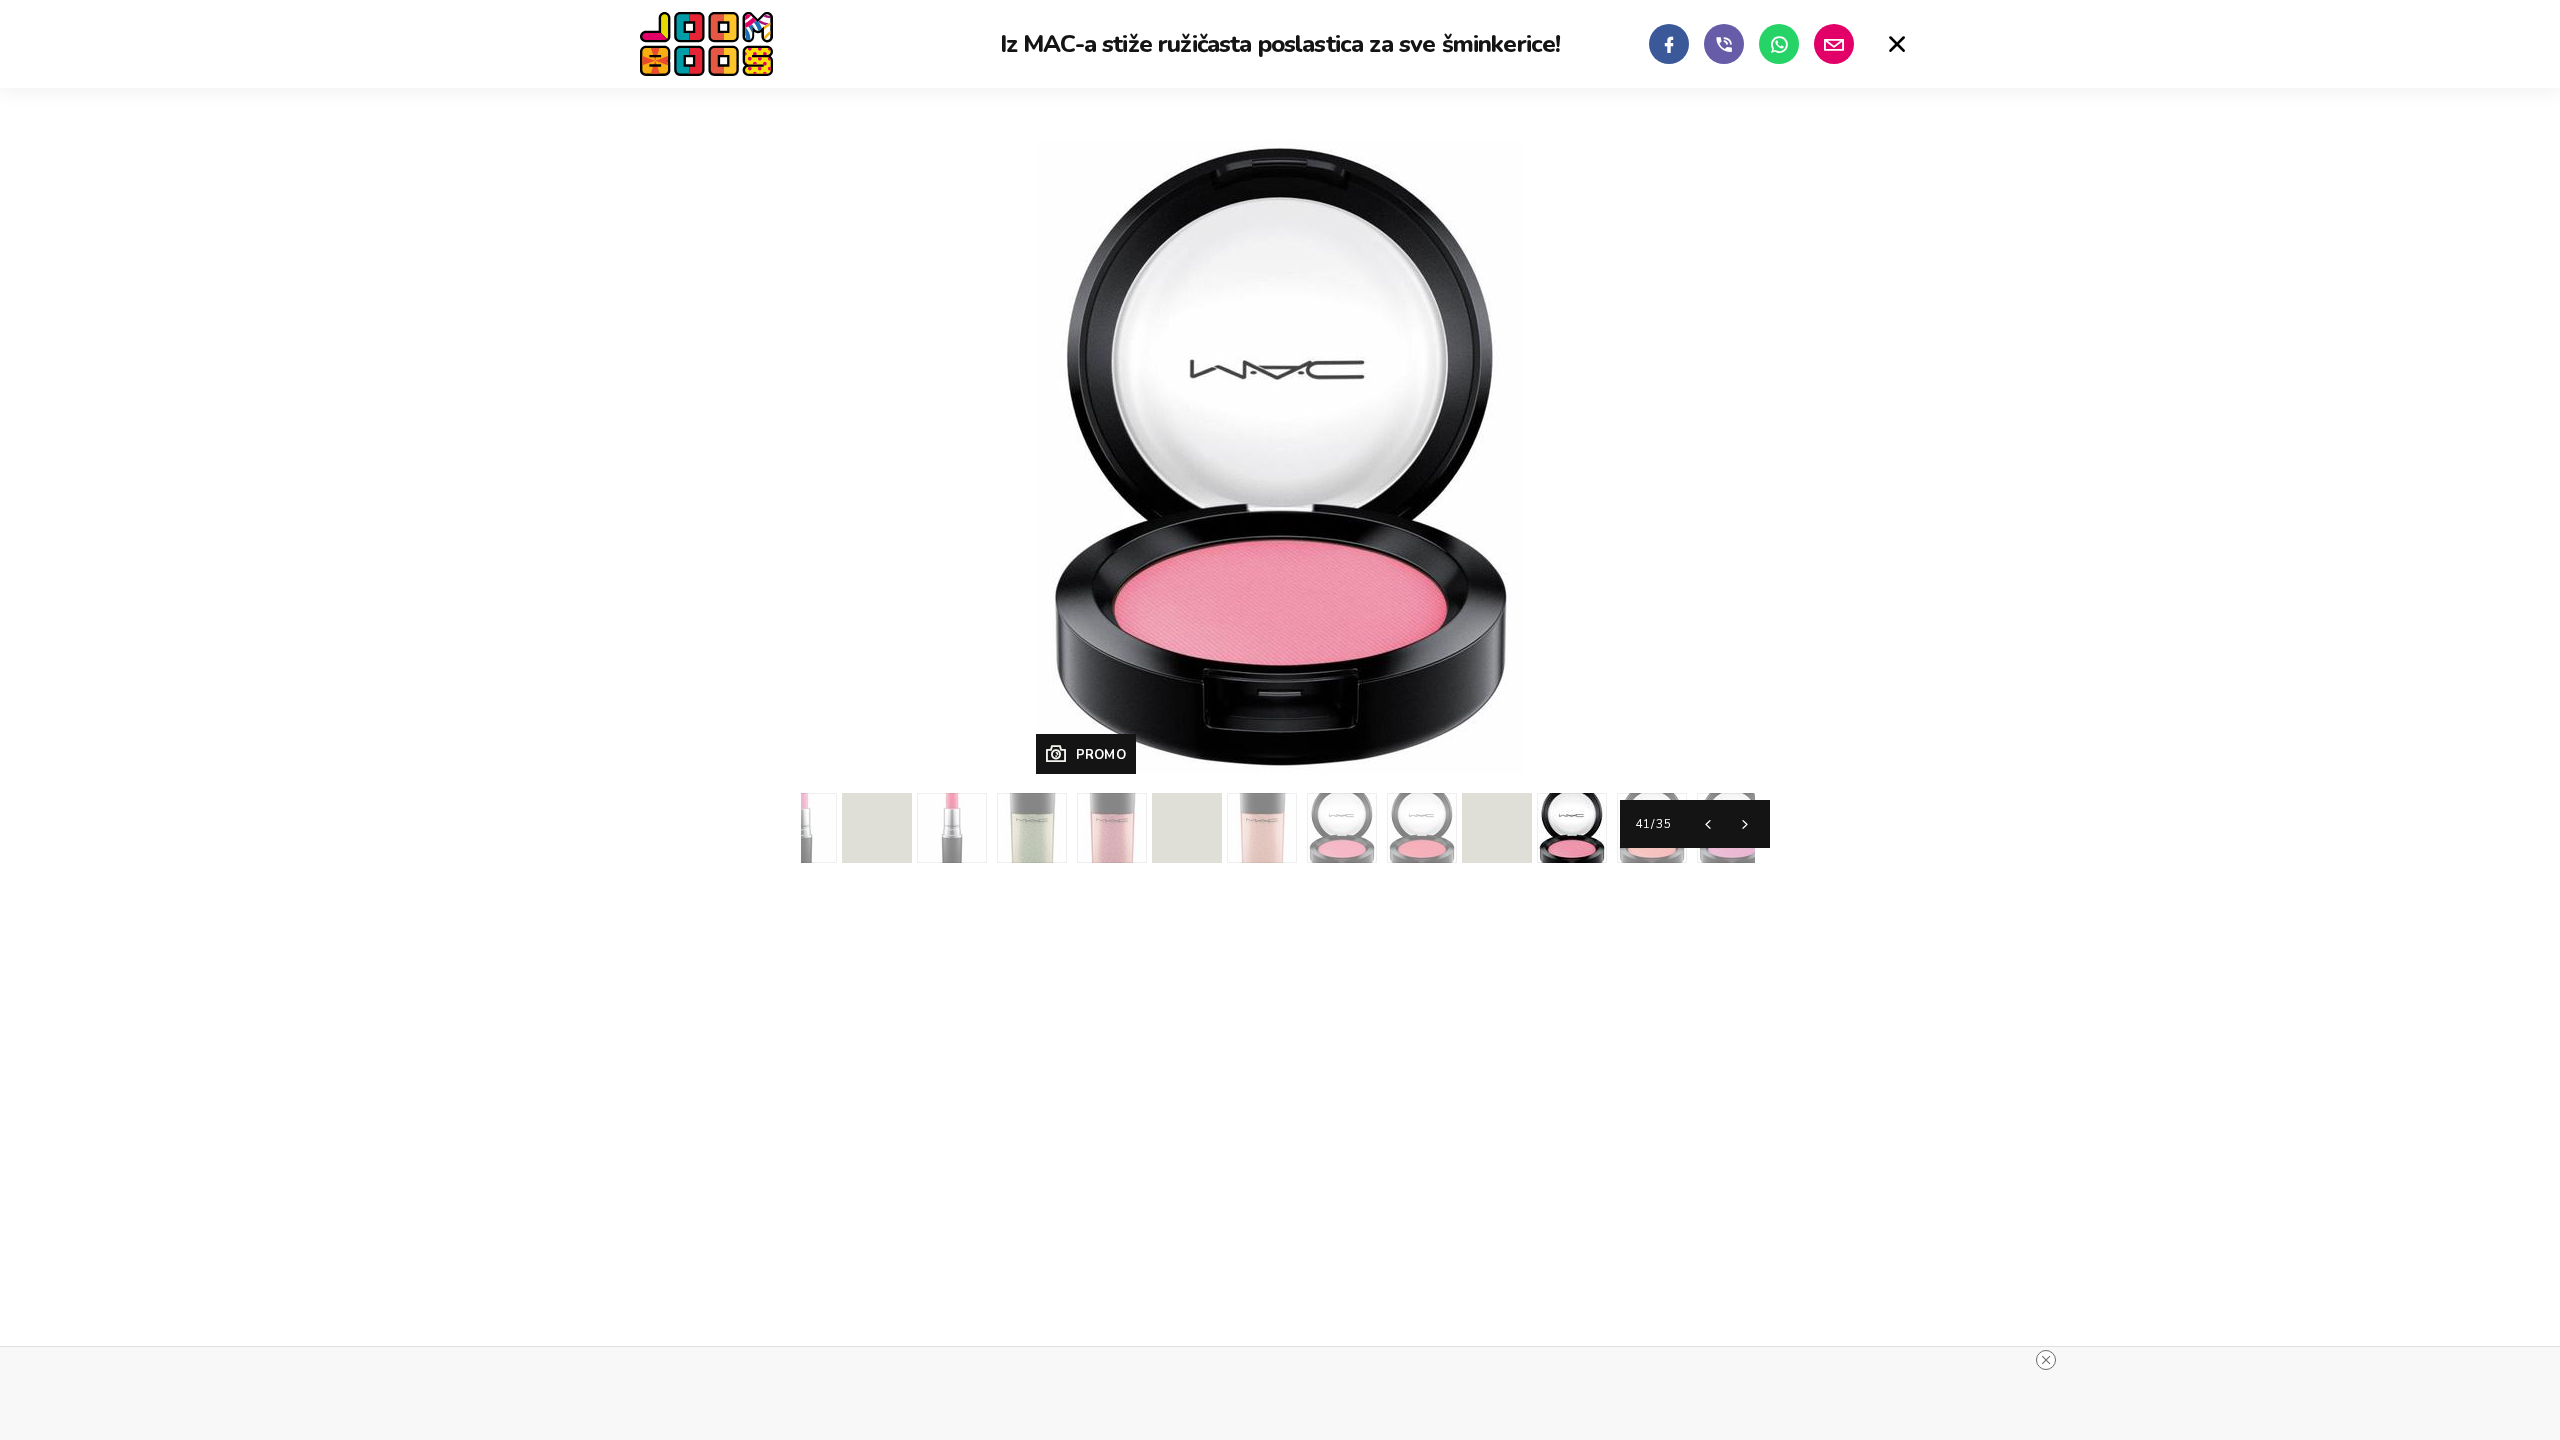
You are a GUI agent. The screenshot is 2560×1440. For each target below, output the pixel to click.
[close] (2046, 1360)
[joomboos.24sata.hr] (706, 44)
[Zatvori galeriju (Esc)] (1897, 44)
